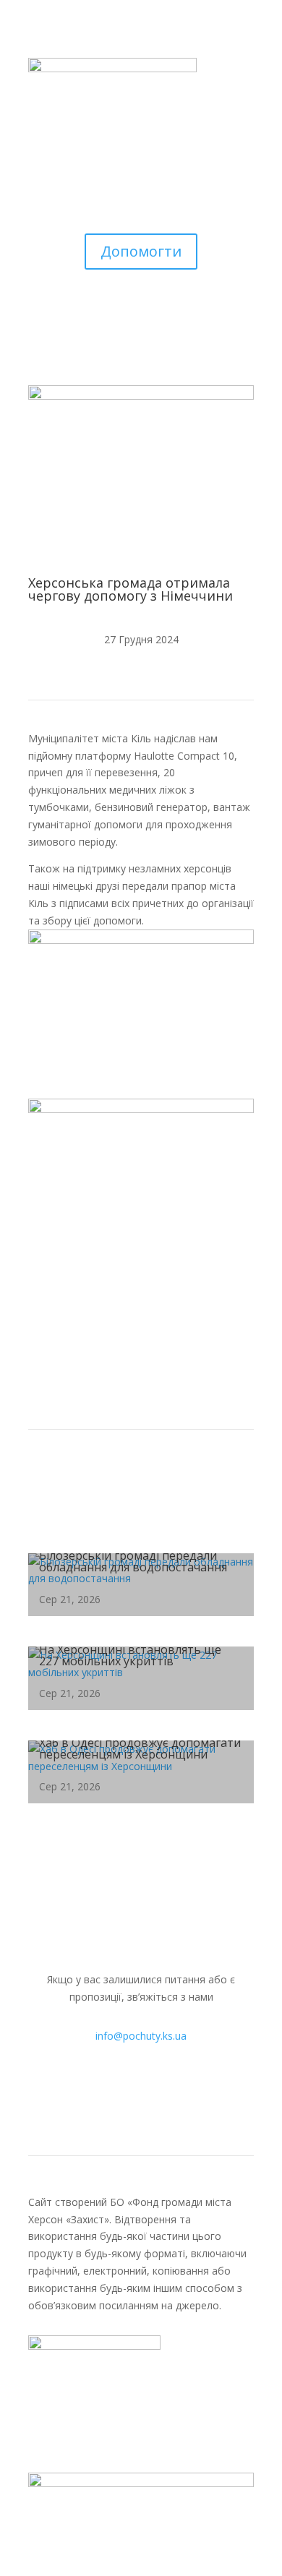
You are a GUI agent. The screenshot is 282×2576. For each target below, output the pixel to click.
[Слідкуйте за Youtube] (155, 2095)
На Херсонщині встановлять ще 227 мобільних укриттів (130, 1655)
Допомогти (141, 251)
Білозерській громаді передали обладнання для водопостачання (133, 1561)
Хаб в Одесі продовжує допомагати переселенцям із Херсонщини (140, 1748)
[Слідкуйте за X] (184, 2095)
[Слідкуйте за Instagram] (127, 2095)
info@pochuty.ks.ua (141, 2036)
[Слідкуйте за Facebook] (98, 2095)
